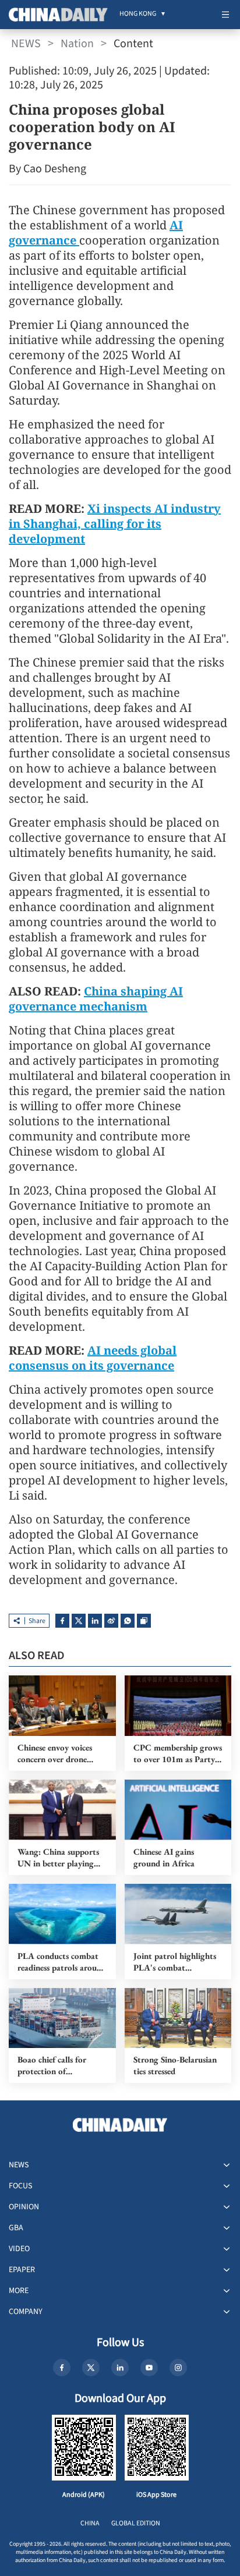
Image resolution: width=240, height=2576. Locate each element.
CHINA (90, 2523)
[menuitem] (138, 15)
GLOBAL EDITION (136, 2523)
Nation (77, 44)
